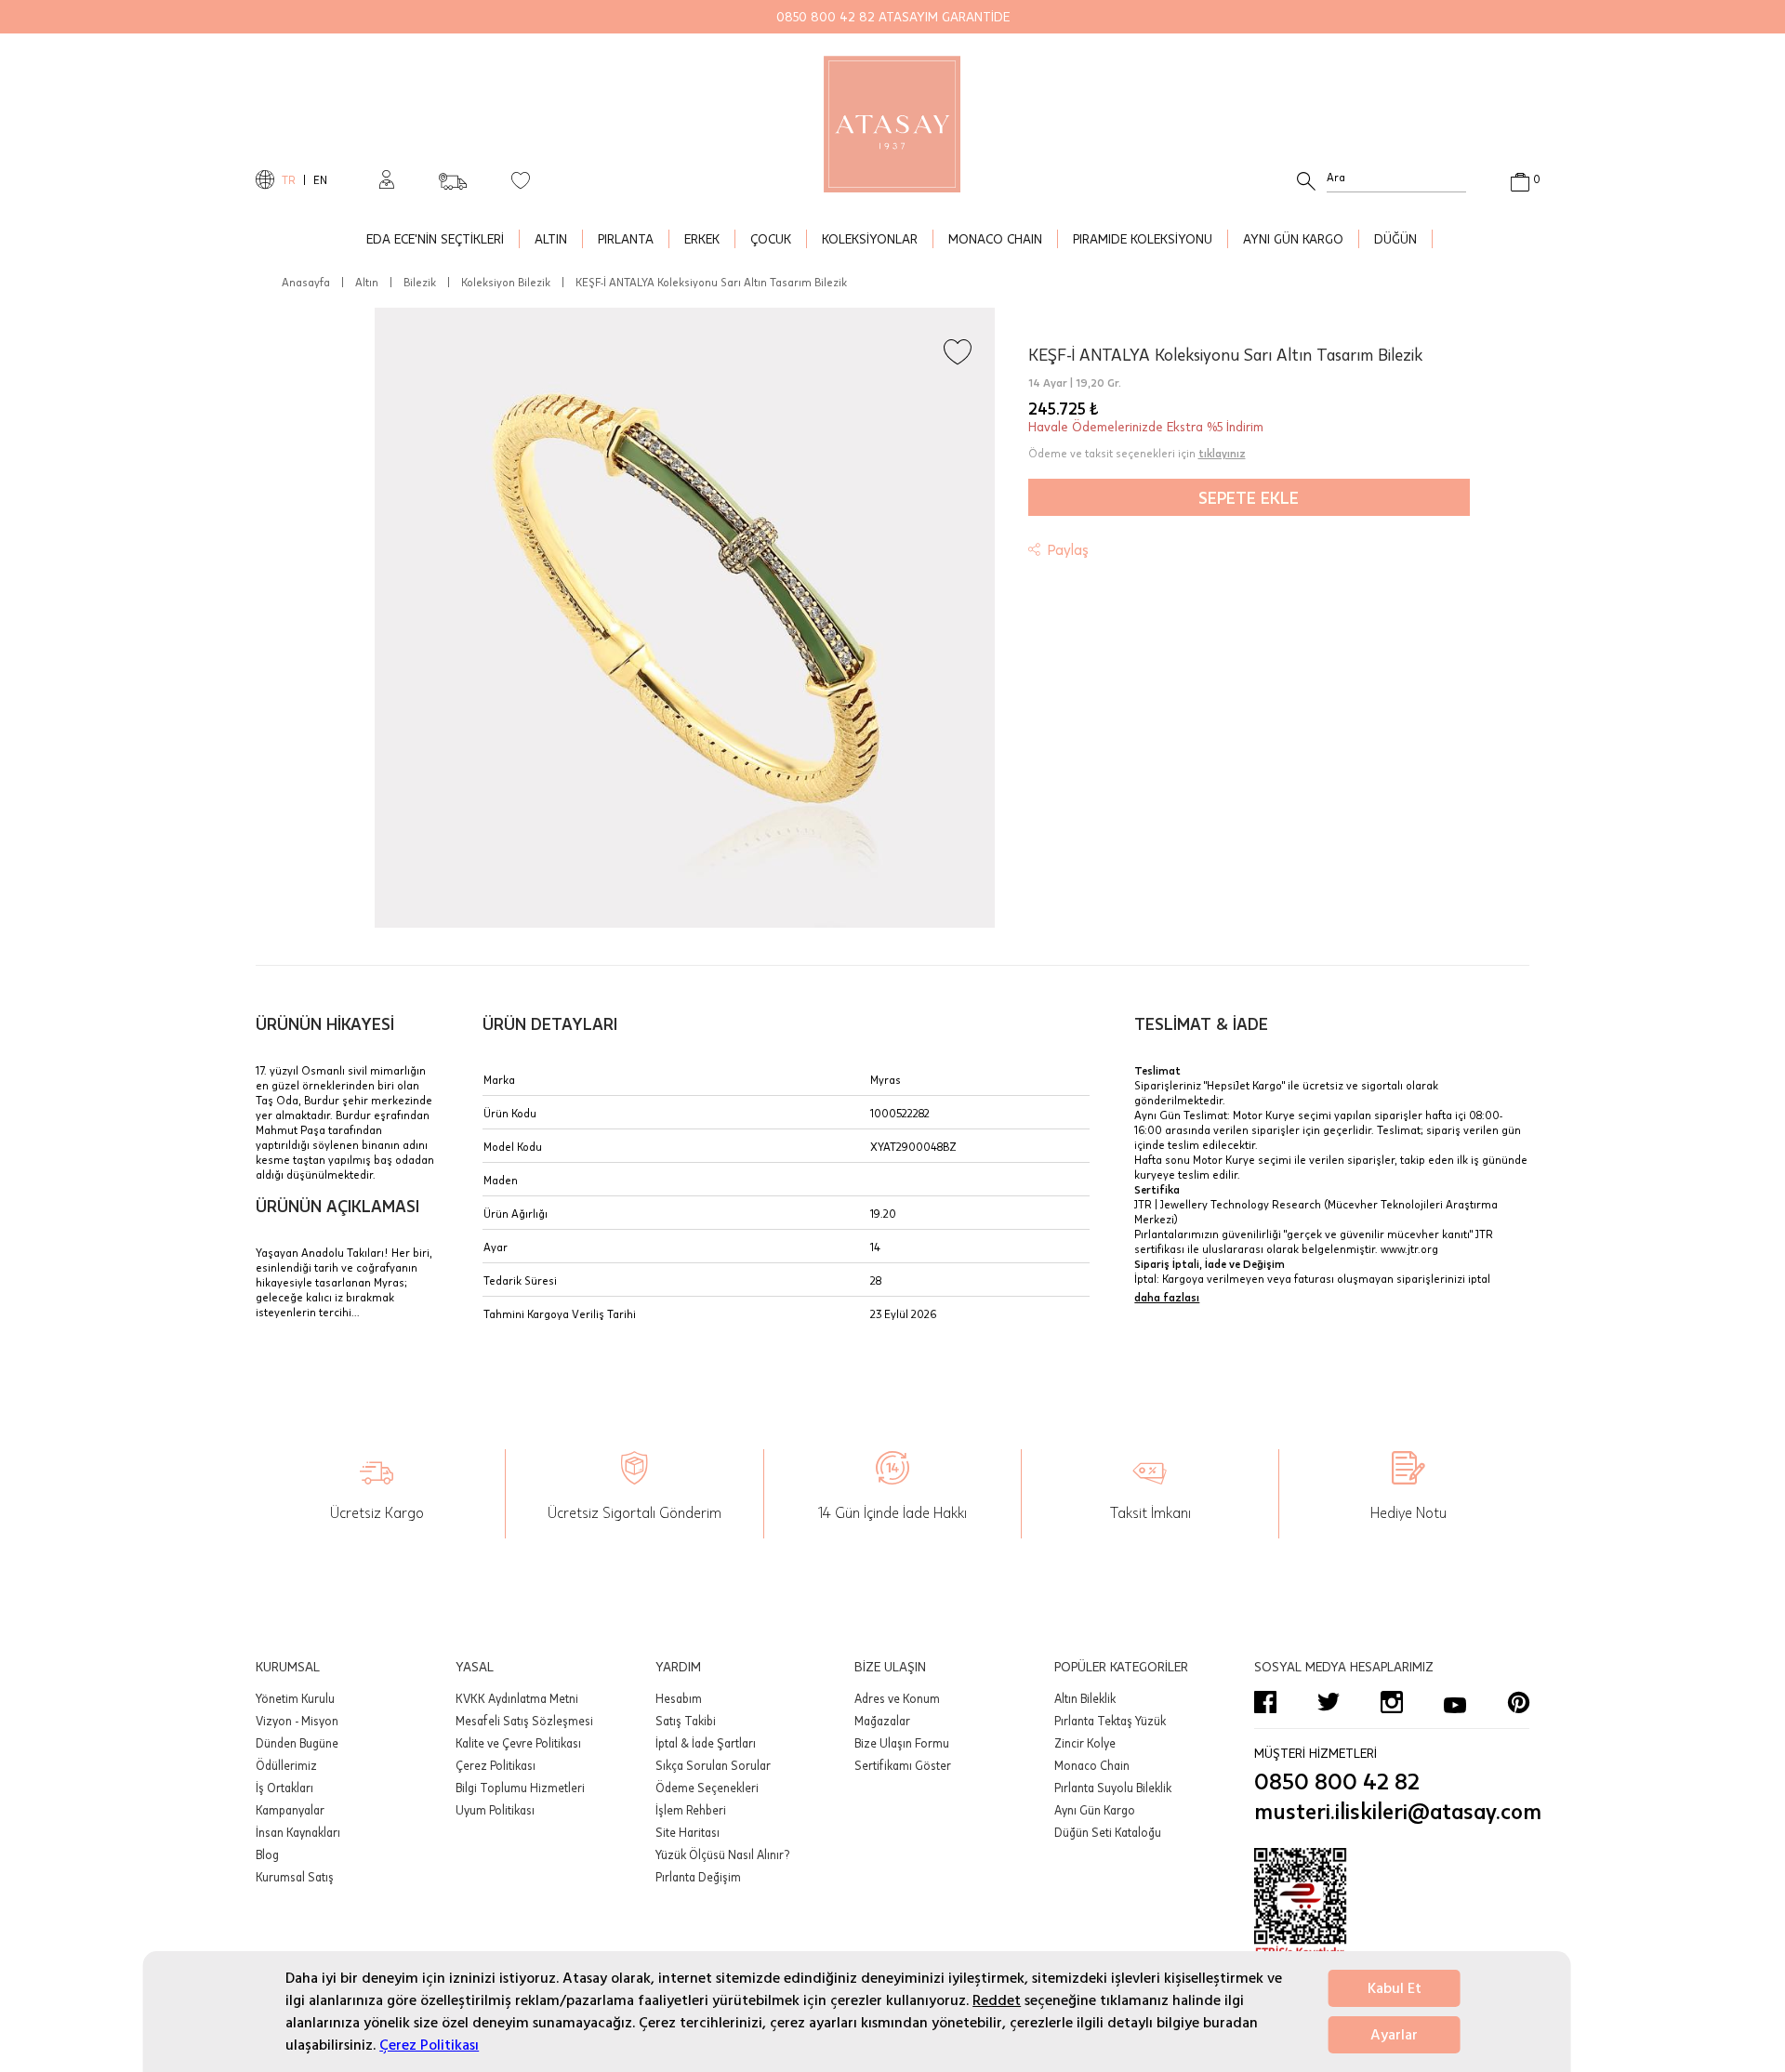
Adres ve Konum (897, 1698)
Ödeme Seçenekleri (707, 1788)
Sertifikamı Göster (903, 1765)
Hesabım (679, 1698)
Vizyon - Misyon (297, 1721)
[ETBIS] (1392, 1904)
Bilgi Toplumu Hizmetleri (520, 1788)
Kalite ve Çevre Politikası (518, 1743)
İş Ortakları (284, 1788)
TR (289, 179)
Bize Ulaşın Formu (902, 1743)
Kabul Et (1395, 1988)
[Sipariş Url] (453, 176)
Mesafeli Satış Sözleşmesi (524, 1721)
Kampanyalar (290, 1810)
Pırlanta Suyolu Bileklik (1113, 1788)
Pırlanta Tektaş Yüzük (1110, 1721)
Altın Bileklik (1085, 1698)
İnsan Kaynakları (298, 1832)
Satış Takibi (686, 1721)
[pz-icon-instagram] (1392, 1702)
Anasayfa (306, 282)
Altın (367, 282)
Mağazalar (882, 1721)
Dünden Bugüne (297, 1743)
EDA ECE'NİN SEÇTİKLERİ (435, 238)
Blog (267, 1854)
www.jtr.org (1409, 1248)
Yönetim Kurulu (295, 1698)
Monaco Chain (1092, 1765)
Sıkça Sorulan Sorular (713, 1765)
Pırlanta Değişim (698, 1877)
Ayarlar (1394, 2035)
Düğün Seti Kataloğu (1108, 1832)
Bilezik (420, 282)
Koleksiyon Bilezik (506, 282)
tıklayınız (1222, 453)
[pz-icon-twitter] (1329, 1702)
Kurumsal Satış (295, 1877)
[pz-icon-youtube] (1455, 1702)
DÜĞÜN (1395, 238)
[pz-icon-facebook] (1265, 1702)
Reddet (997, 2000)
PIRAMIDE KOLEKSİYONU (1143, 238)
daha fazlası (1167, 1297)
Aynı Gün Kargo (1095, 1810)
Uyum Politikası (495, 1810)
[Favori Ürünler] (521, 179)
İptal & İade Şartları (706, 1743)
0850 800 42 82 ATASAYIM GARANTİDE (893, 16)
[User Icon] (387, 179)
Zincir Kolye (1085, 1743)
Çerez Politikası (429, 2045)
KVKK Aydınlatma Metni (517, 1698)
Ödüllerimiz (286, 1765)
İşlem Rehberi (691, 1810)
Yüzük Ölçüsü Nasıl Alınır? (722, 1854)
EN (320, 179)
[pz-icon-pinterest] (1518, 1702)
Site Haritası (688, 1832)
